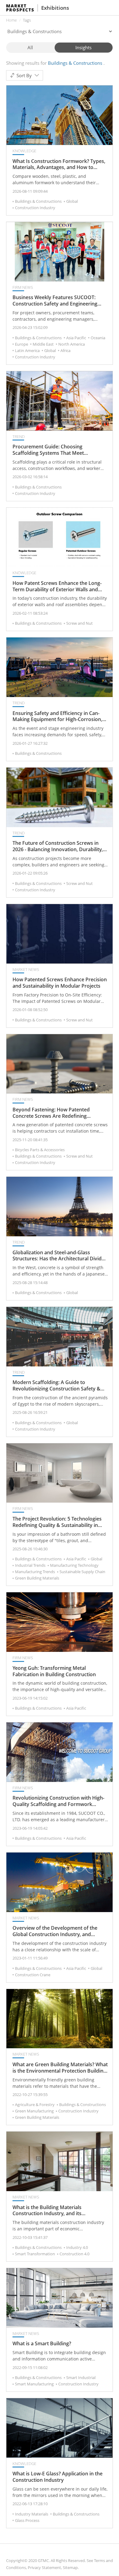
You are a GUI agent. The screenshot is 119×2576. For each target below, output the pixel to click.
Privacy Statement (44, 2567)
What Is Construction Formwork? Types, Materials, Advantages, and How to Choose (59, 164)
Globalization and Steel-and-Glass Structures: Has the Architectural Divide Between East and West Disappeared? (58, 1256)
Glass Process (27, 2520)
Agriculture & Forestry (35, 2105)
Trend (19, 437)
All (30, 47)
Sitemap (70, 2567)
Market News (26, 969)
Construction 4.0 (74, 2254)
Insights (83, 47)
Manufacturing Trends (35, 1572)
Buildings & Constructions (38, 201)
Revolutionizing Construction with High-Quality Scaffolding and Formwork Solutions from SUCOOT (58, 1801)
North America (72, 344)
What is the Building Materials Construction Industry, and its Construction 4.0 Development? (49, 2211)
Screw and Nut (79, 623)
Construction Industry (35, 208)
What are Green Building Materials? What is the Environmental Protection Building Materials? (60, 2068)
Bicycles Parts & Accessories (40, 1150)
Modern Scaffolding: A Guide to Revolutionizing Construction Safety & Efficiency (56, 1386)
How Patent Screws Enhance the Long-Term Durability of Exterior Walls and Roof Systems (57, 586)
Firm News (23, 287)
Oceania (98, 338)
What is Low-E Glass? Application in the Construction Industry (58, 2477)
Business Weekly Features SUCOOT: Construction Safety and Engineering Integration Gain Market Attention (55, 301)
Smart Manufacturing (34, 2384)
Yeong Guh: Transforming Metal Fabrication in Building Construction (54, 1671)
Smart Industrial (81, 2377)
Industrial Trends (30, 1565)
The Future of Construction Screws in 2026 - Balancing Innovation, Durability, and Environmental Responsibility (58, 846)
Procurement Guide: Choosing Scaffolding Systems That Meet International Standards (48, 450)
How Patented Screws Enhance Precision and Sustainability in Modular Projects (60, 983)
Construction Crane (33, 1975)
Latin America (27, 350)
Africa (65, 350)
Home (11, 20)
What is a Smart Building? (42, 2344)
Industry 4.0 (77, 2247)
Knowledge (24, 151)
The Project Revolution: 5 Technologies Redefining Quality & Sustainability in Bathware (57, 1522)
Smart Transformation (35, 2254)
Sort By (24, 75)
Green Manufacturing (34, 2111)
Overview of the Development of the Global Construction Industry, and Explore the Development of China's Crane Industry (55, 1931)
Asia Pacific (76, 338)
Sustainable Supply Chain (82, 1572)
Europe (22, 344)
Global (72, 201)
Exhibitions (55, 8)
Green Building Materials (37, 1578)
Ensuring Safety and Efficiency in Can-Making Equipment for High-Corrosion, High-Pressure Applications (57, 717)
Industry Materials (32, 2514)
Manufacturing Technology (74, 1565)
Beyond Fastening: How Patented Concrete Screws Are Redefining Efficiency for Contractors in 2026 (51, 1113)
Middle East (43, 344)
